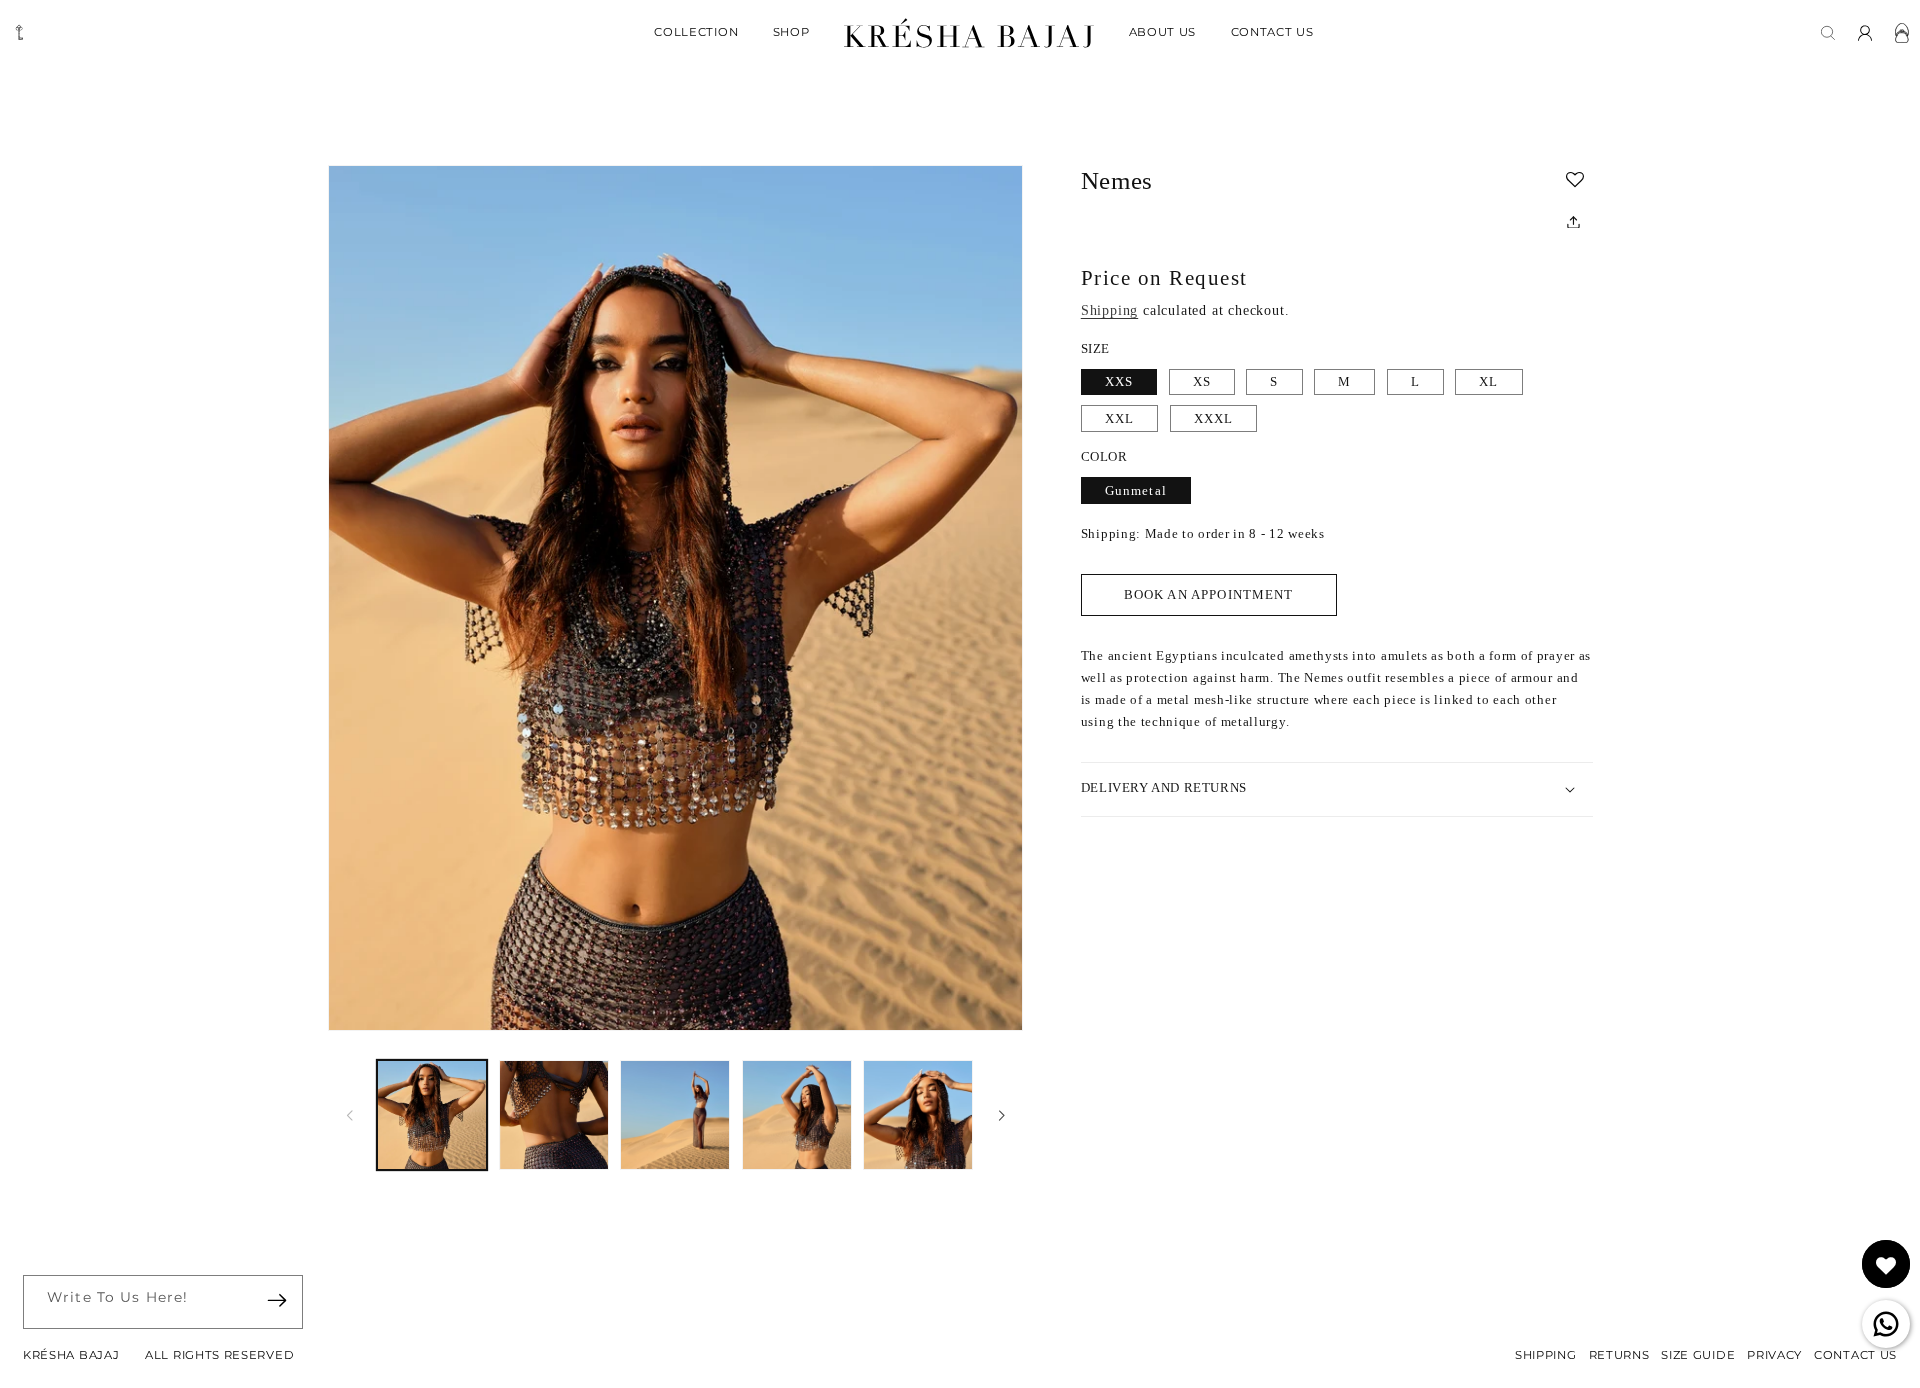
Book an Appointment (1209, 595)
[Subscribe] (277, 1300)
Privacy (1774, 1355)
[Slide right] (1001, 1115)
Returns (1619, 1355)
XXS (1119, 382)
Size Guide (1698, 1355)
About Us (1163, 32)
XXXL (1214, 419)
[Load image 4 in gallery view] (797, 1115)
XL (1488, 382)
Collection (696, 32)
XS (1202, 382)
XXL (1119, 419)
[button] (1579, 180)
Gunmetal (1136, 490)
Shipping (1109, 311)
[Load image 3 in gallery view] (675, 1115)
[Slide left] (350, 1115)
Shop (791, 32)
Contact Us (1272, 32)
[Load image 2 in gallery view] (554, 1115)
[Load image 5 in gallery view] (918, 1115)
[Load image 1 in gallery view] (432, 1115)
